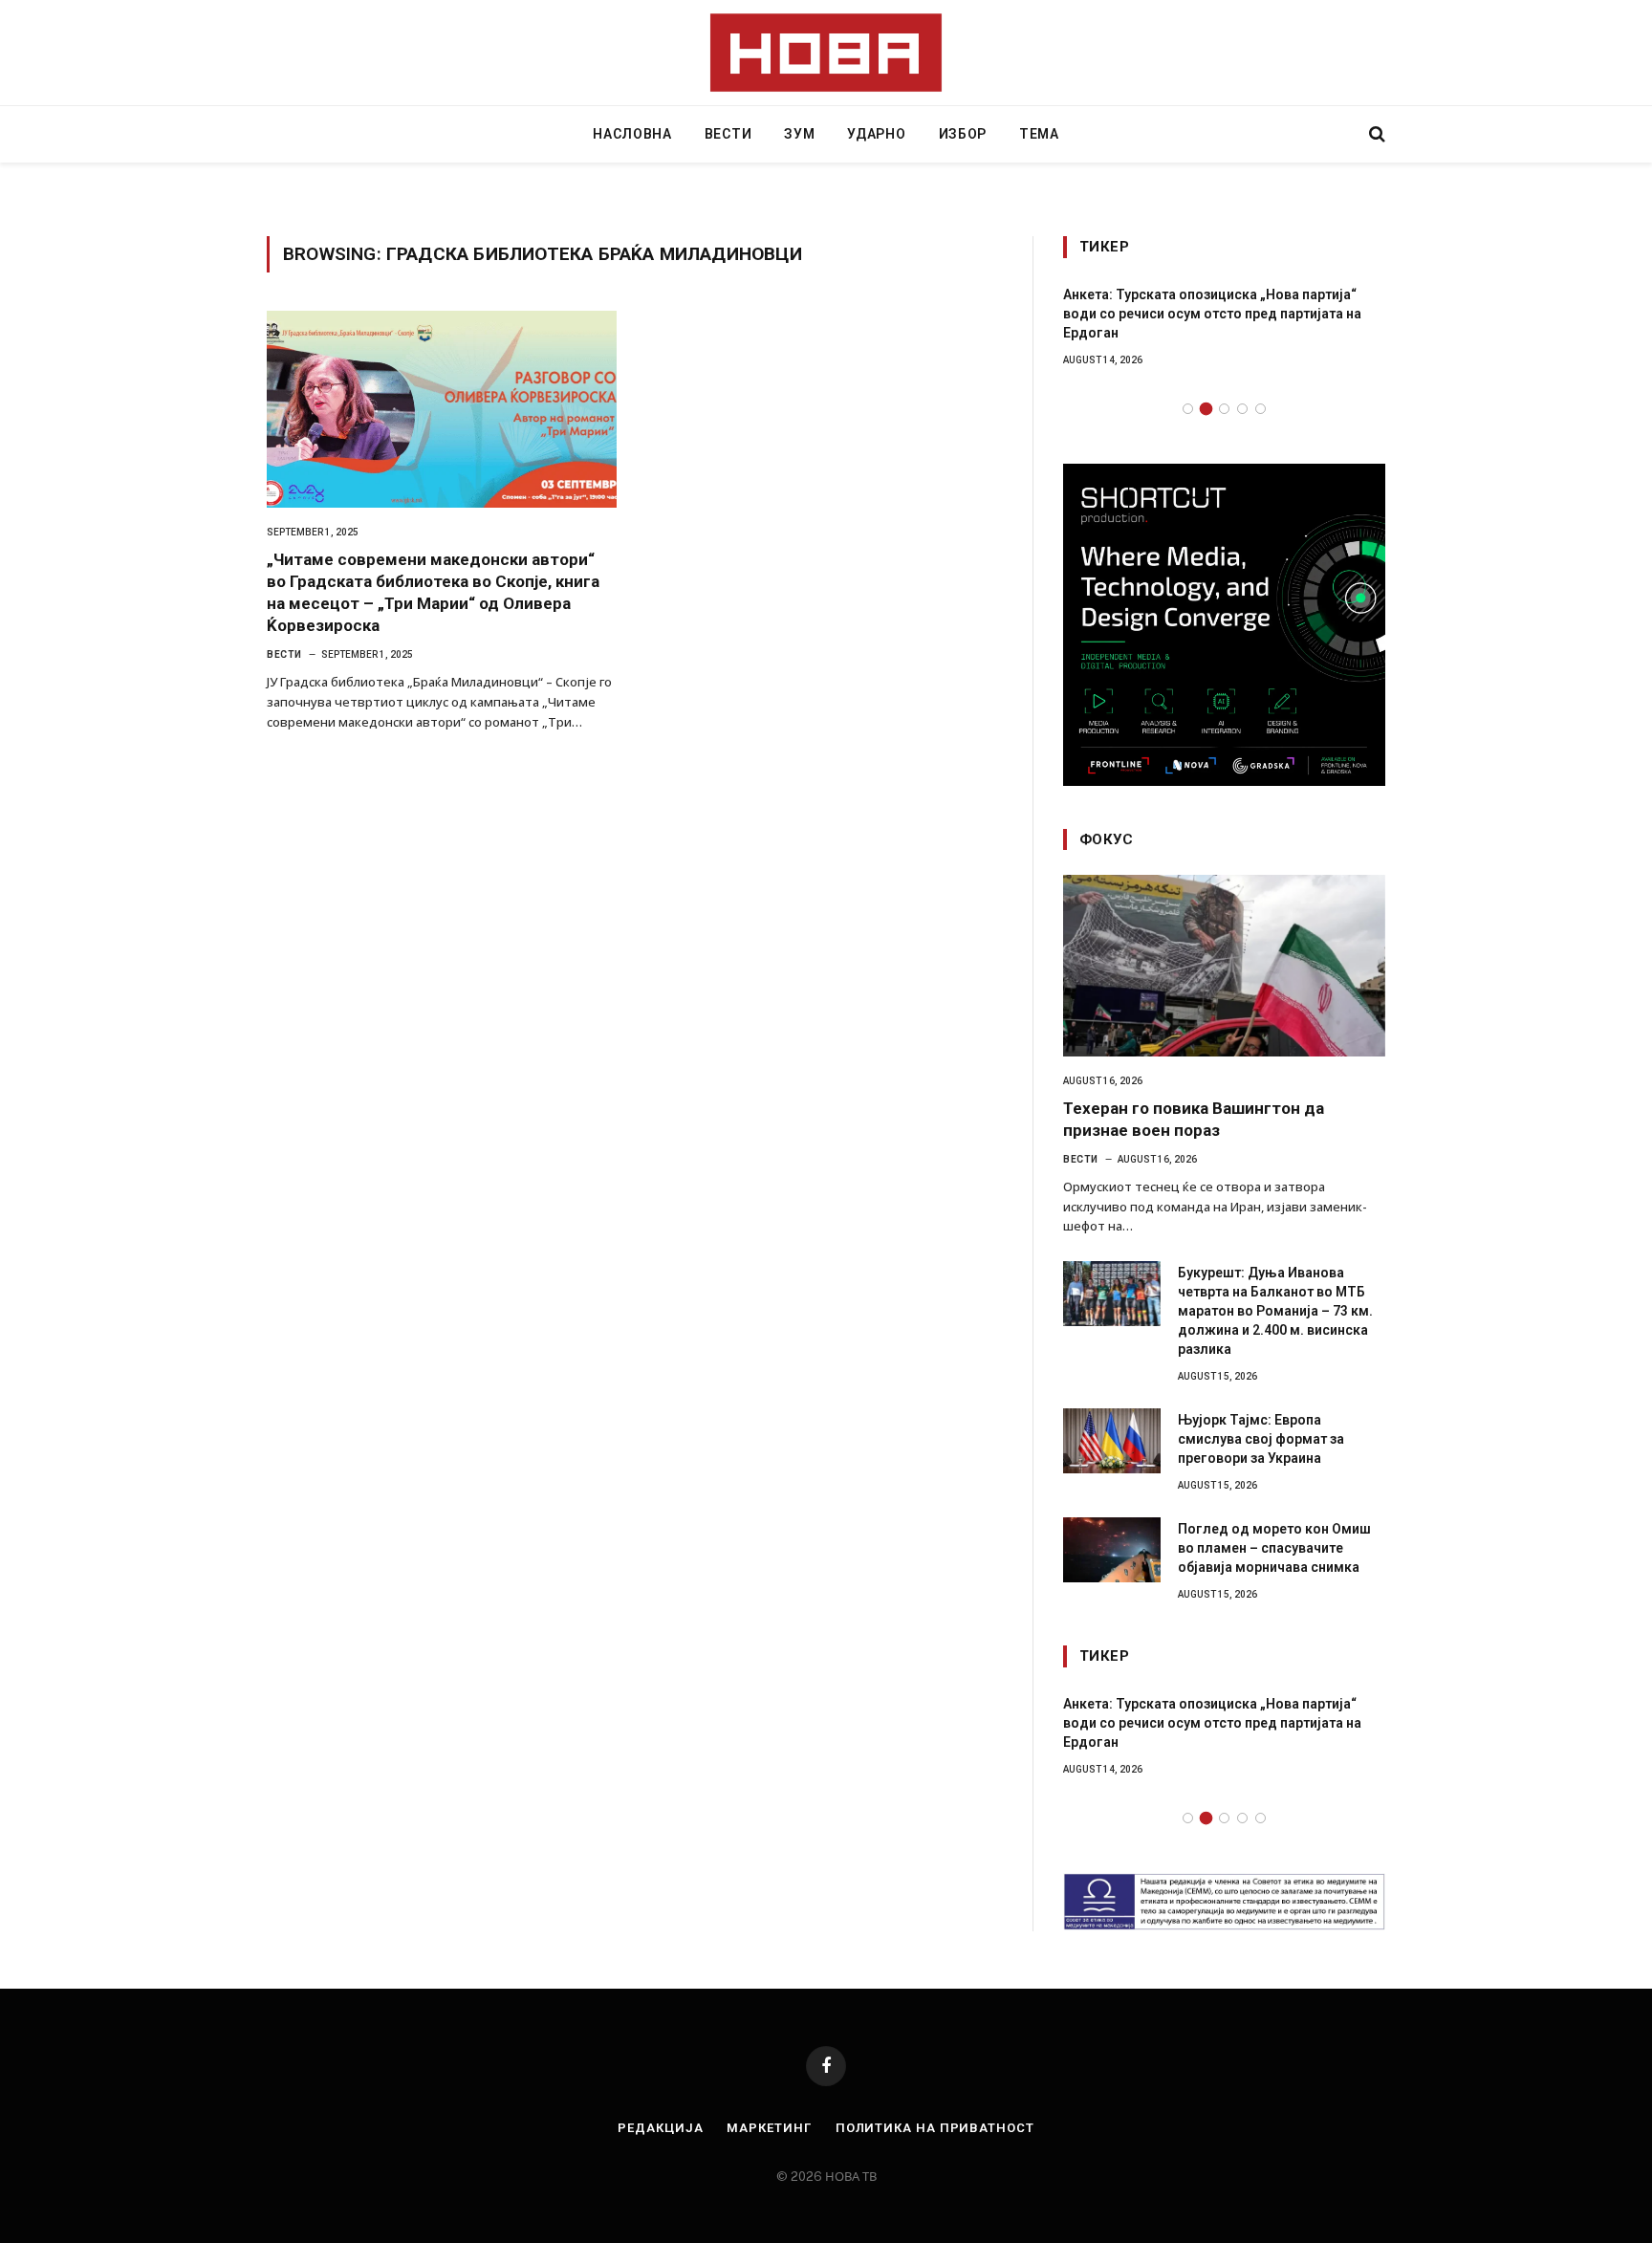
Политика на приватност (935, 2128)
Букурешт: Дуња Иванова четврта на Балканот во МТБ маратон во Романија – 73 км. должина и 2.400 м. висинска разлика (1275, 1311)
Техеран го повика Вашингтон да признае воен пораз (1194, 1119)
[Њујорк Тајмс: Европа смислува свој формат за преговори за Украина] (1112, 1441)
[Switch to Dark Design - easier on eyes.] (1344, 134)
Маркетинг (769, 2128)
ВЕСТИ (728, 134)
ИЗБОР (963, 134)
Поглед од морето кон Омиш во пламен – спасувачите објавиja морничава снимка (1274, 1548)
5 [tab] (1261, 409)
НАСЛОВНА (632, 134)
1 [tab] (1188, 409)
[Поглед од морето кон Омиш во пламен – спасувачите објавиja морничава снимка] (1112, 1550)
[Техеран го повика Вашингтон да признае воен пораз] (1224, 966)
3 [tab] (1224, 409)
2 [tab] (1206, 409)
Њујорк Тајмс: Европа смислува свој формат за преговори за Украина (1261, 1439)
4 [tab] (1242, 409)
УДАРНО (876, 134)
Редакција (660, 2128)
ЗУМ (799, 134)
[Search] (1375, 134)
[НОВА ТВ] (826, 53)
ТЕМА (1039, 134)
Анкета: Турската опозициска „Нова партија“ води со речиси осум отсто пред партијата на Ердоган (1212, 314)
